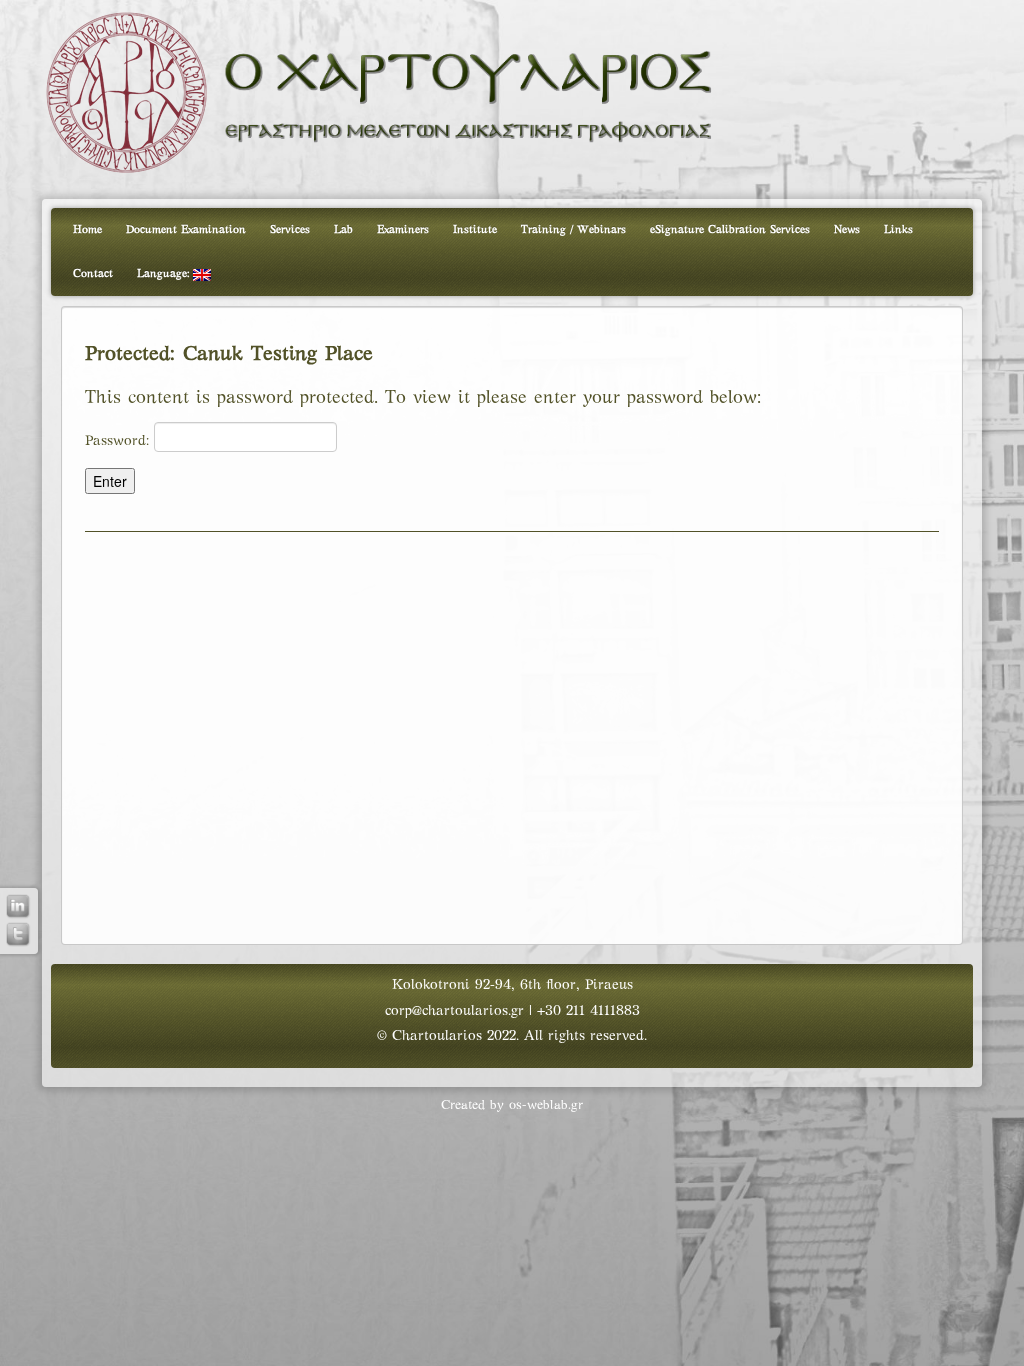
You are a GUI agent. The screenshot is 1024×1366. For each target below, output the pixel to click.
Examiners (403, 230)
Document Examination (186, 230)
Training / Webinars (573, 230)
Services (290, 230)
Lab (343, 230)
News (847, 230)
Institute (475, 230)
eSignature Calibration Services (730, 230)
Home (87, 230)
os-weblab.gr (546, 1106)
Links (898, 230)
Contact (93, 274)
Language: (165, 274)
